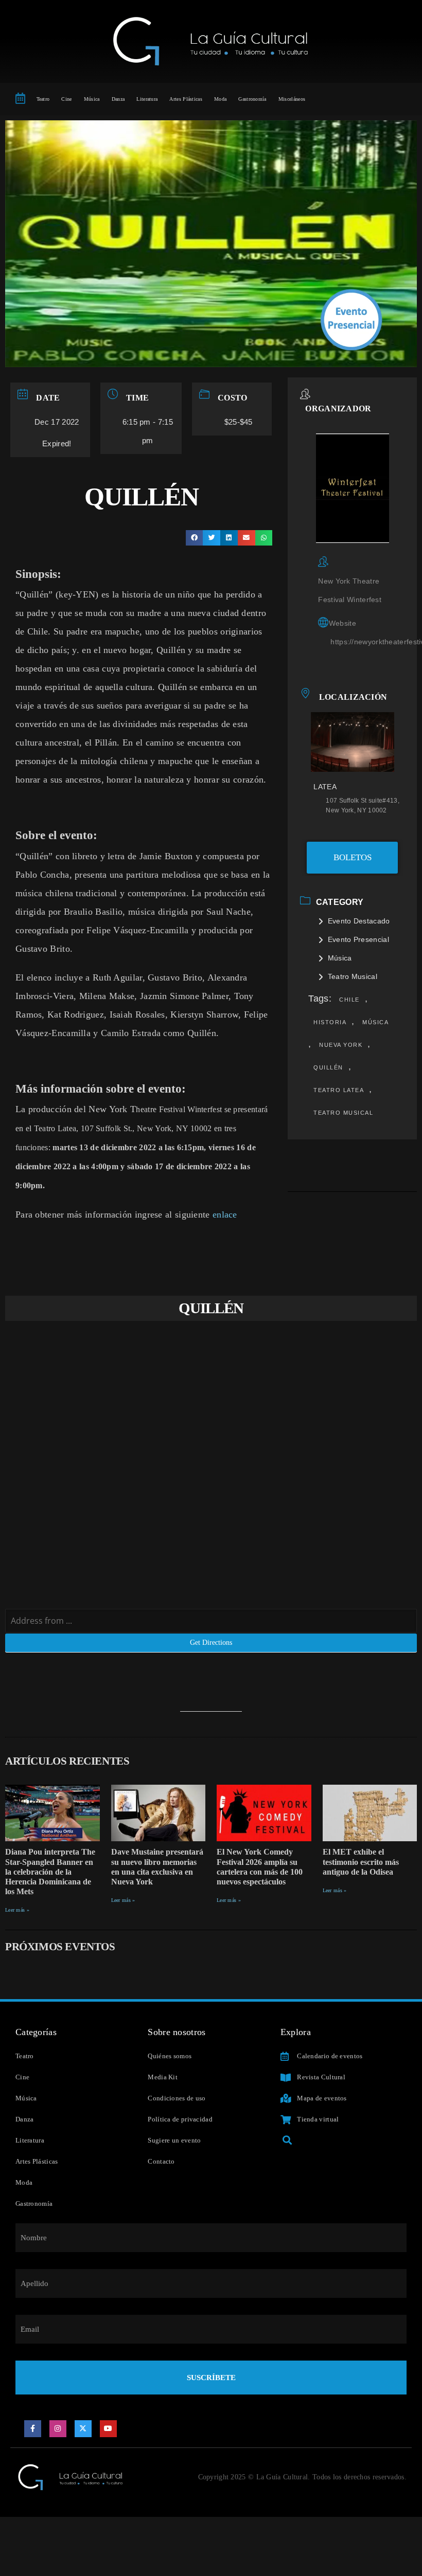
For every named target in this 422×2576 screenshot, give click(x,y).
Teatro (43, 99)
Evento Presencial (358, 939)
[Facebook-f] (33, 2429)
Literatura (147, 99)
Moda (220, 99)
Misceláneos (292, 99)
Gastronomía (252, 99)
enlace (225, 1214)
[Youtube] (109, 2429)
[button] (195, 538)
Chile (349, 1000)
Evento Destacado (359, 921)
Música (92, 99)
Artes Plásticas (186, 99)
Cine (66, 99)
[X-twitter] (83, 2429)
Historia (330, 1022)
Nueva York (341, 1045)
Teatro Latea (339, 1090)
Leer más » (17, 1910)
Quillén (328, 1067)
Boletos (353, 857)
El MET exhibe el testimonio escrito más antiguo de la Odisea (361, 1862)
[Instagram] (58, 2429)
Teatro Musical (353, 976)
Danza (118, 99)
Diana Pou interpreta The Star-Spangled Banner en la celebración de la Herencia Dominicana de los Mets (50, 1872)
